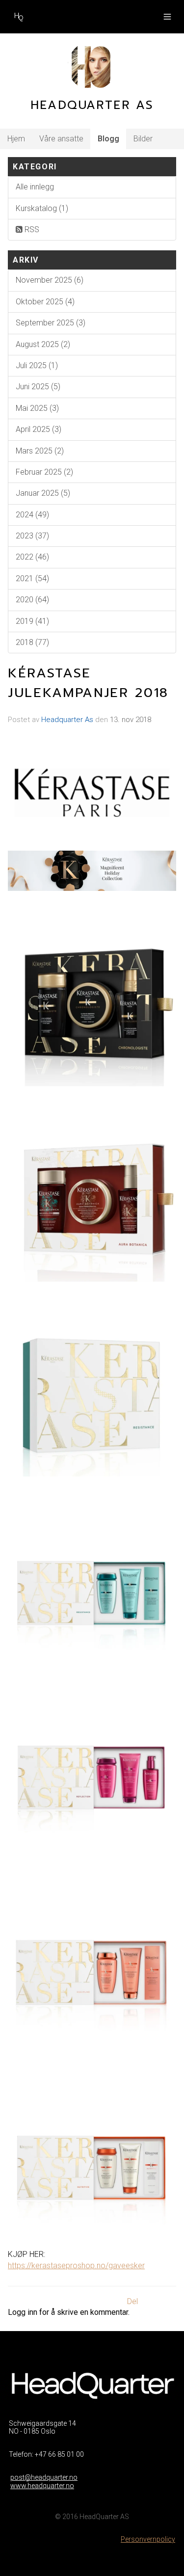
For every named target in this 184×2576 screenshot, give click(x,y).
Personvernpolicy (148, 2539)
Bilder (143, 139)
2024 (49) (32, 515)
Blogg (108, 139)
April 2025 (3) (39, 429)
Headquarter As (67, 720)
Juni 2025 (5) (38, 387)
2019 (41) (32, 621)
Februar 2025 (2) (44, 472)
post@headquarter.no (44, 2477)
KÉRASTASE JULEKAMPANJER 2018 (88, 683)
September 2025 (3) (51, 323)
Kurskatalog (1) (42, 208)
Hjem (16, 139)
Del (132, 2301)
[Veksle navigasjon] (167, 17)
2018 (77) (32, 642)
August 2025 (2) (43, 344)
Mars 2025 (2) (40, 451)
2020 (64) (32, 600)
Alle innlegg (35, 187)
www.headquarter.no (42, 2486)
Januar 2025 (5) (43, 493)
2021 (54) (32, 578)
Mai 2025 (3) (37, 408)
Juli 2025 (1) (37, 365)
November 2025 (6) (50, 280)
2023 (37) (32, 536)
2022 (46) (32, 557)
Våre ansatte (61, 139)
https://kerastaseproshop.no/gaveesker (76, 2266)
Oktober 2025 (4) (45, 302)
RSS (31, 229)
